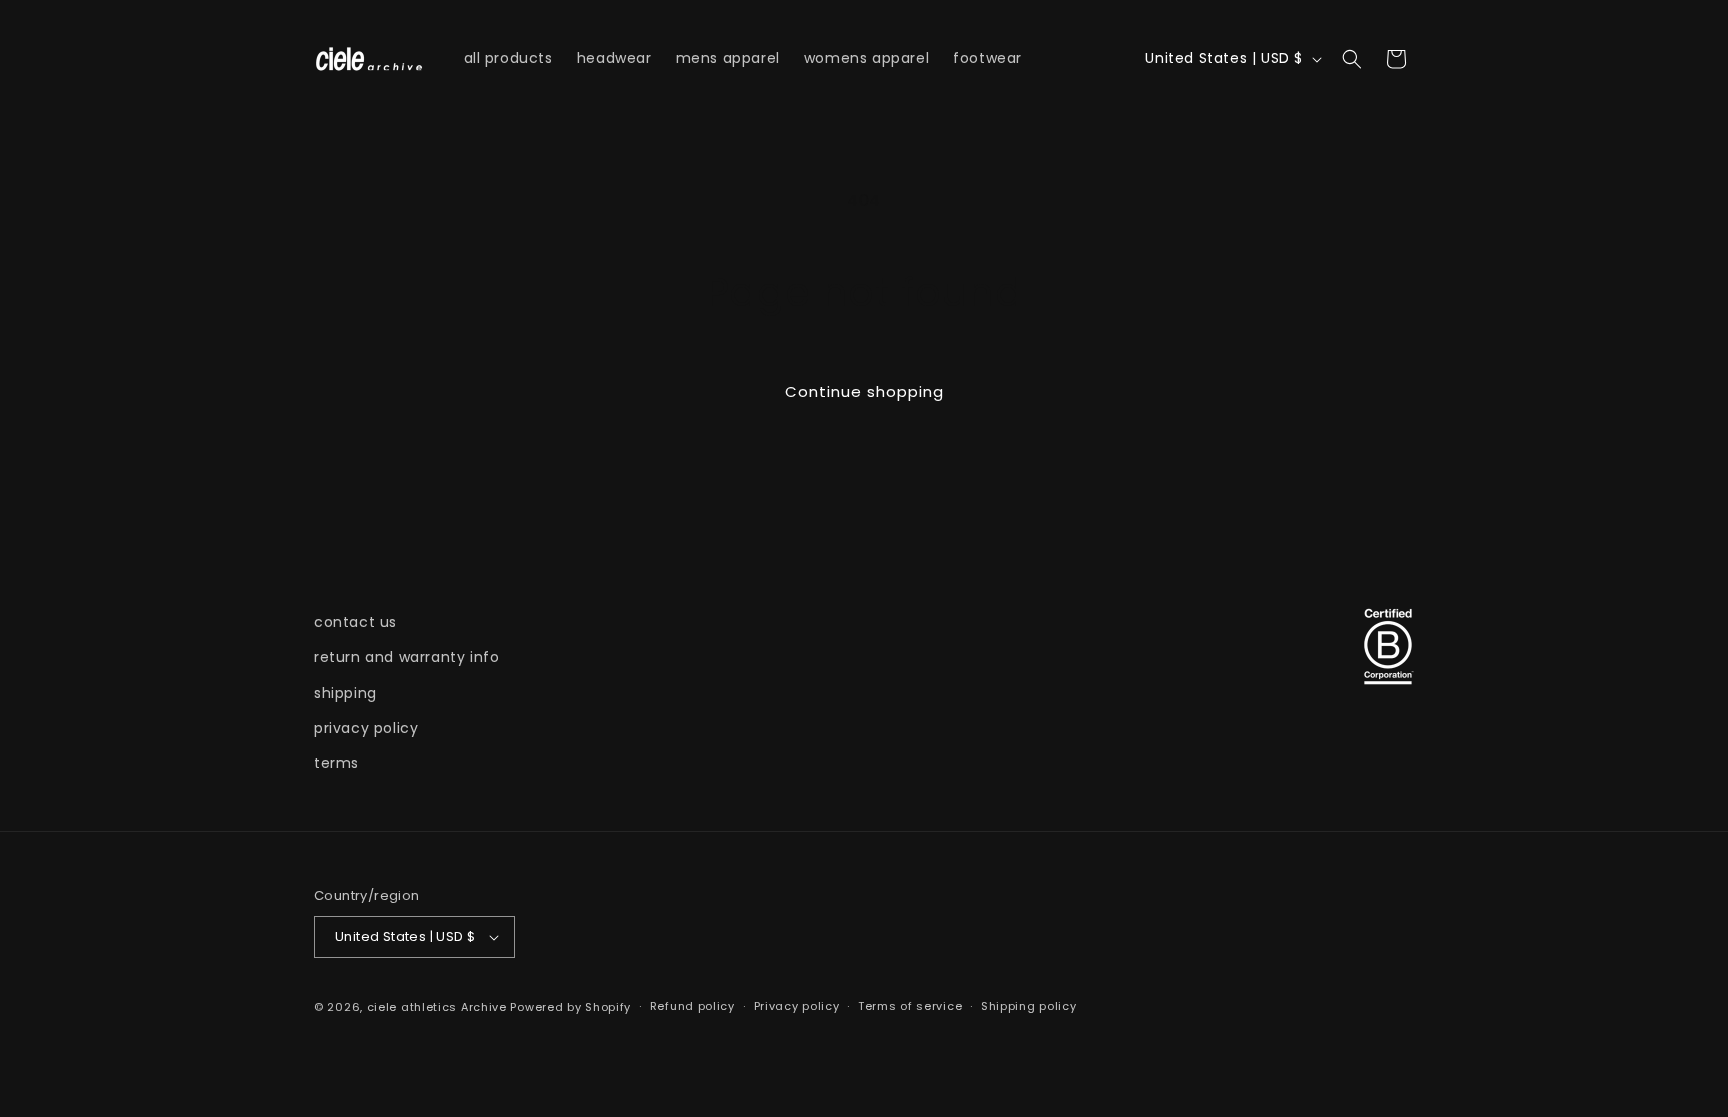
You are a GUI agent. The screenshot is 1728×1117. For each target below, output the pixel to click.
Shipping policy (1029, 1006)
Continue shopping (864, 391)
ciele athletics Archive (437, 1007)
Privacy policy (797, 1006)
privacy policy (366, 728)
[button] (1352, 59)
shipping (345, 693)
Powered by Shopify (570, 1007)
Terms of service (910, 1006)
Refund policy (692, 1006)
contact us (355, 622)
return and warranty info (406, 657)
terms (336, 763)
